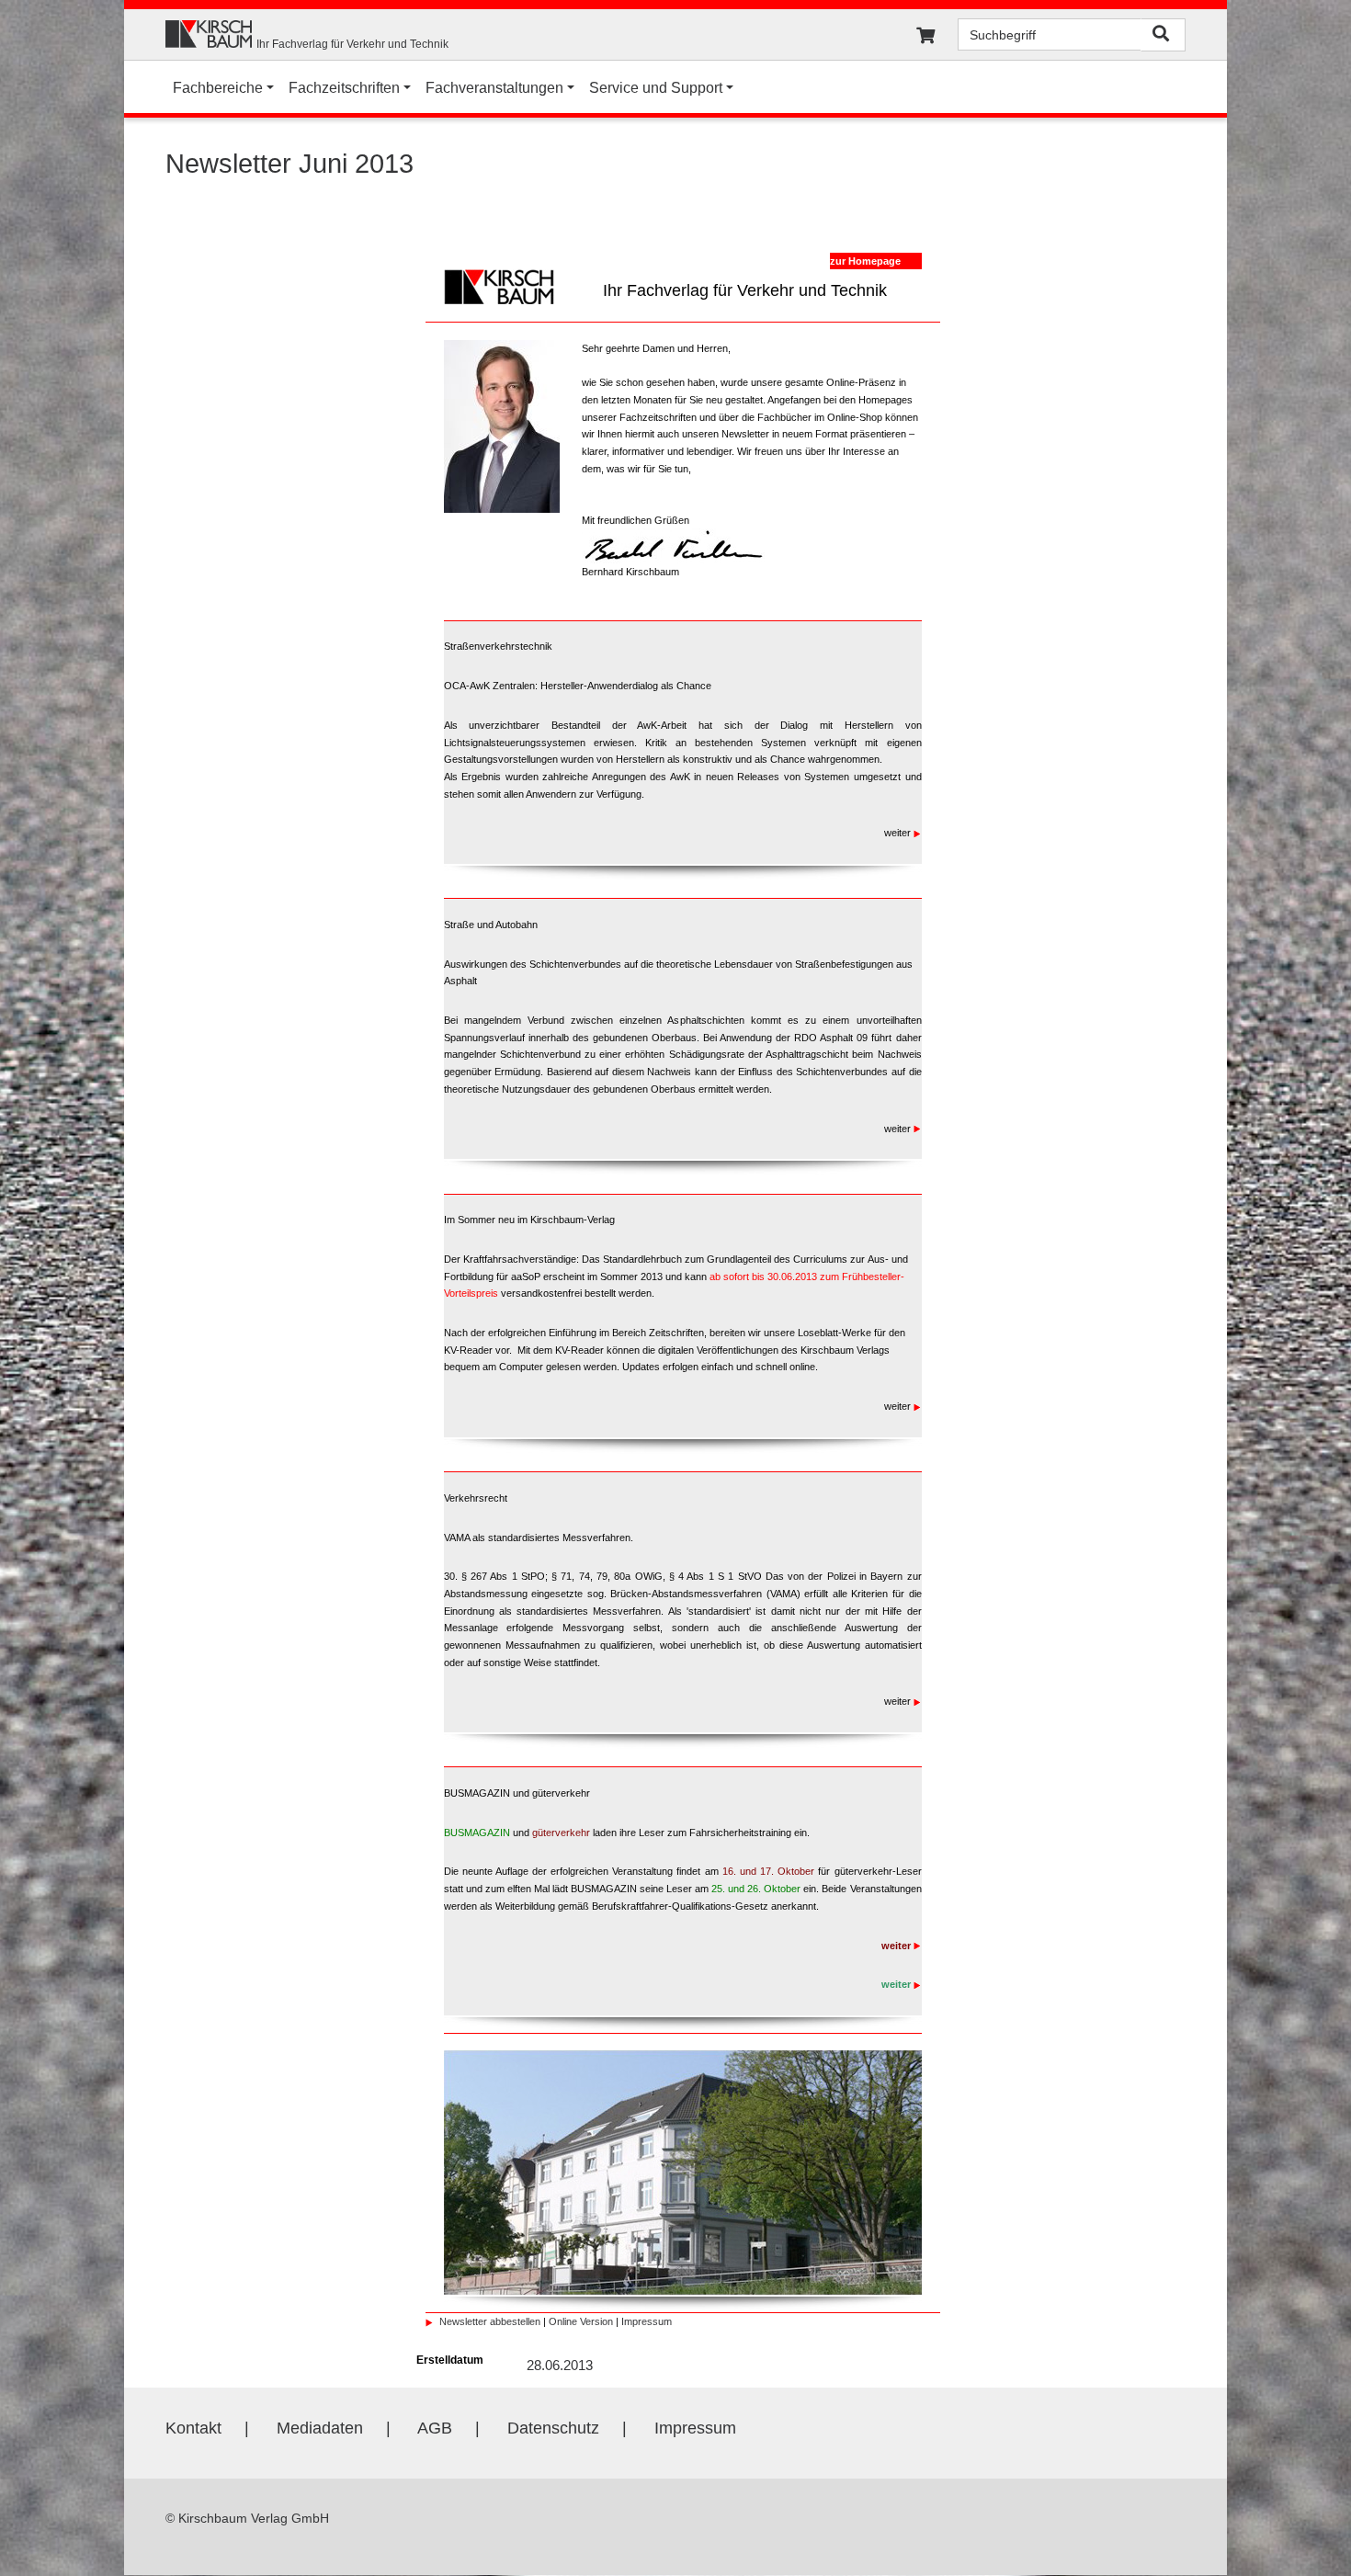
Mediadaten (320, 2428)
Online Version (581, 2321)
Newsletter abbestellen (490, 2321)
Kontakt (193, 2428)
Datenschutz (553, 2428)
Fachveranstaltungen (494, 88)
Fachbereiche (218, 88)
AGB (435, 2428)
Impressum (647, 2321)
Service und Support (656, 88)
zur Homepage (865, 261)
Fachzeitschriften (344, 88)
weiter (899, 833)
